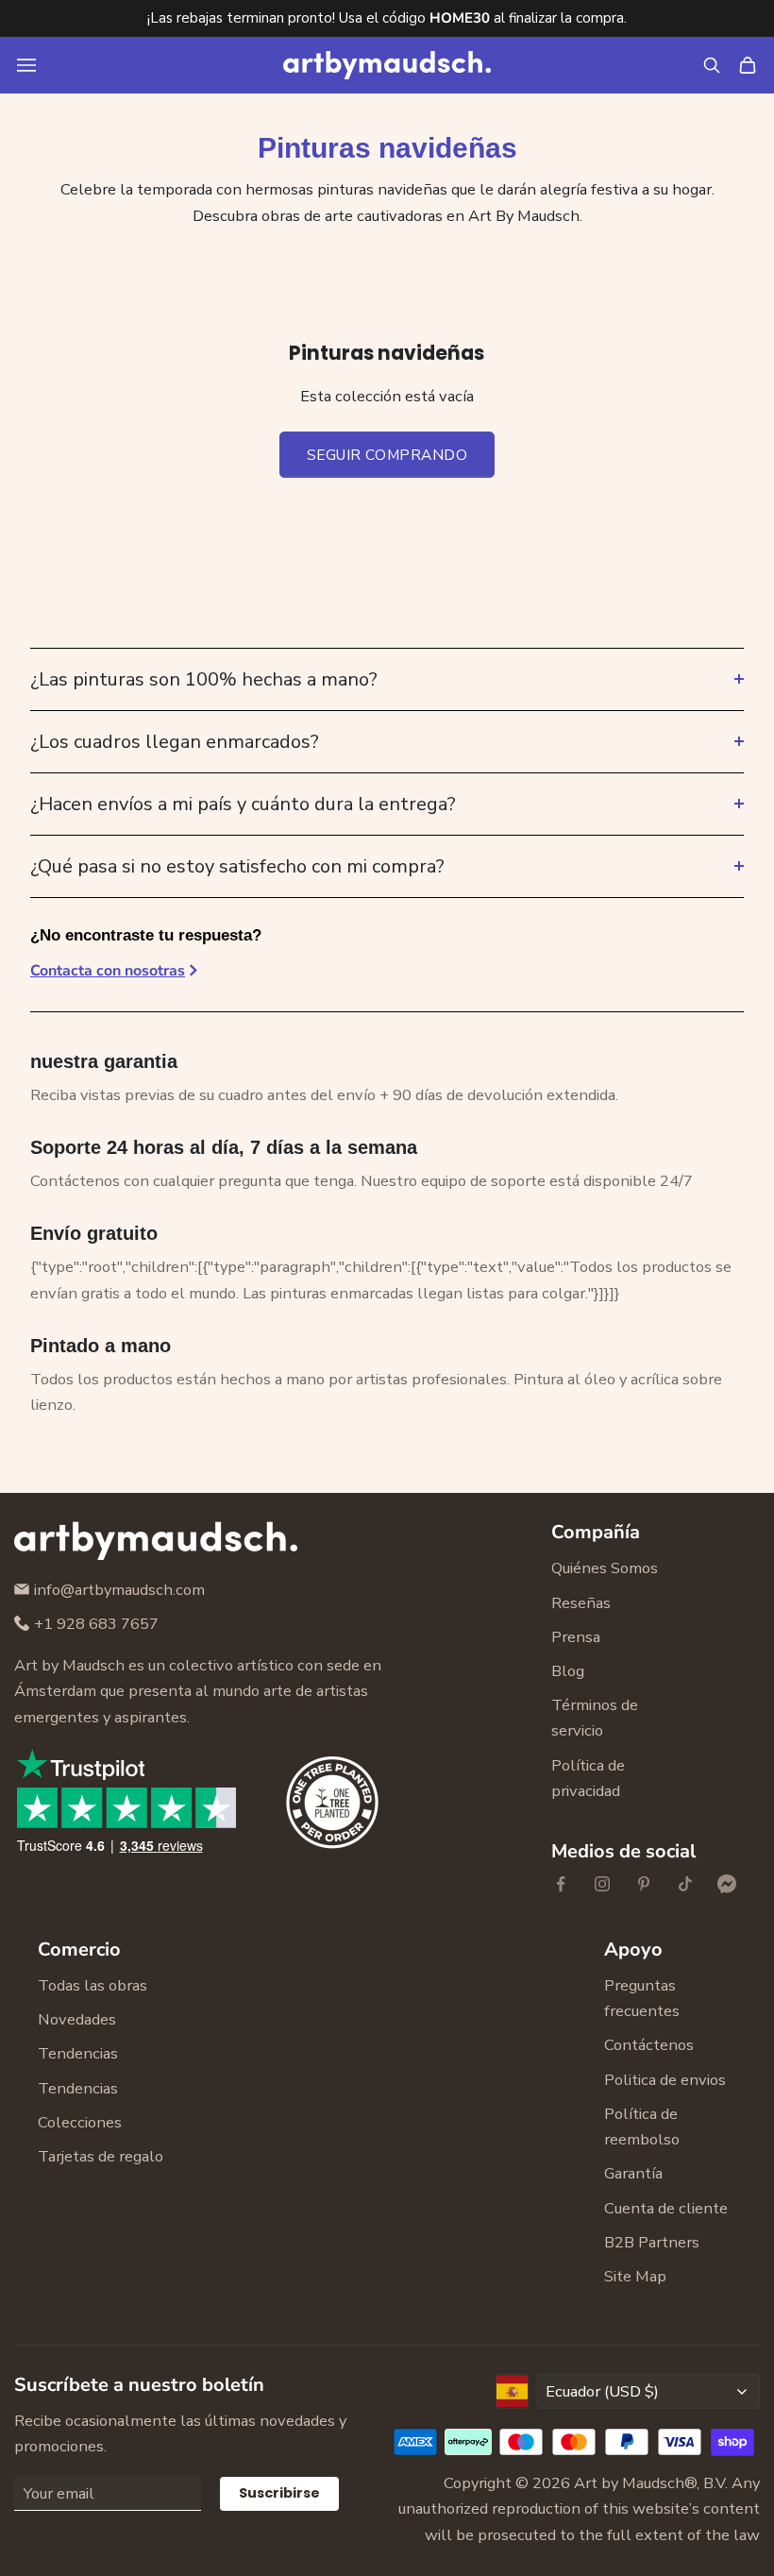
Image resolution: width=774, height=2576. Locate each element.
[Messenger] (727, 1884)
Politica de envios (665, 2080)
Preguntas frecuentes (642, 1998)
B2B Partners (652, 2242)
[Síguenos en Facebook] (561, 1884)
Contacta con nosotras (108, 971)
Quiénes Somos (605, 1568)
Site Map (635, 2276)
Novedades (77, 2019)
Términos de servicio (595, 1718)
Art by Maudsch (629, 2483)
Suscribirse (279, 2493)
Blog (568, 1671)
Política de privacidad (588, 1778)
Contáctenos (649, 2045)
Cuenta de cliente (666, 2208)
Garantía (633, 2173)
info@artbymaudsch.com (119, 1590)
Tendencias (78, 2053)
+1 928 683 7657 (96, 1624)
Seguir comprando (387, 455)
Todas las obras (93, 1985)
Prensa (576, 1637)
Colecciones (80, 2122)
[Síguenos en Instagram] (602, 1884)
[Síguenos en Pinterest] (644, 1884)
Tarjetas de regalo (101, 2156)
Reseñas (581, 1603)
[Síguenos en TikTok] (685, 1884)
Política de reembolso (642, 2127)
